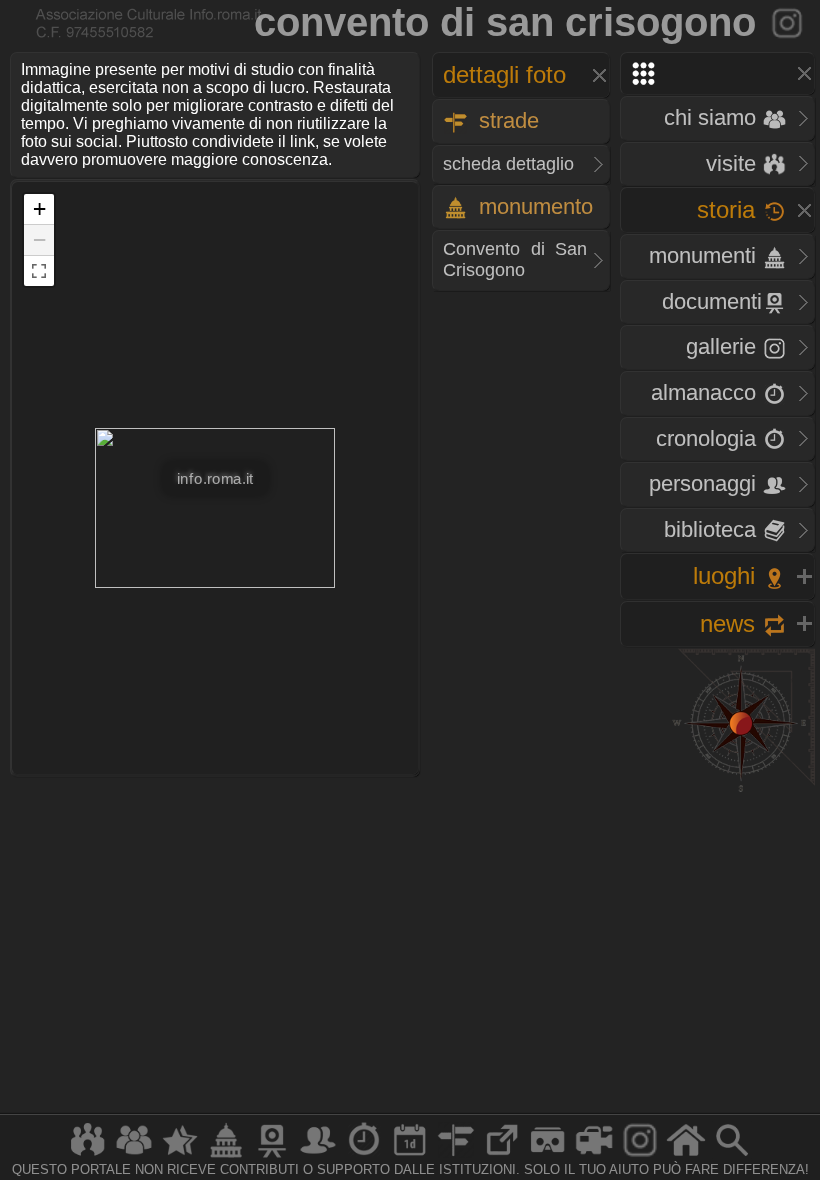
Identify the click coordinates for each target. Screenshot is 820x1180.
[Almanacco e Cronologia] (364, 1156)
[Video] (594, 1156)
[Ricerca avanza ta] (732, 1156)
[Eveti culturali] (410, 1156)
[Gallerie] (640, 1156)
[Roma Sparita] (272, 1156)
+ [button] (39, 208)
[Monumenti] (226, 1156)
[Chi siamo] (134, 1156)
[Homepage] (686, 1156)
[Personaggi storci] (318, 1156)
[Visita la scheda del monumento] (788, 22)
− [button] (39, 239)
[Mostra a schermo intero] (39, 271)
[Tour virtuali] (548, 1156)
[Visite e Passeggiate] (88, 1156)
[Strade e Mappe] (456, 1156)
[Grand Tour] (180, 1156)
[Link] (502, 1156)
